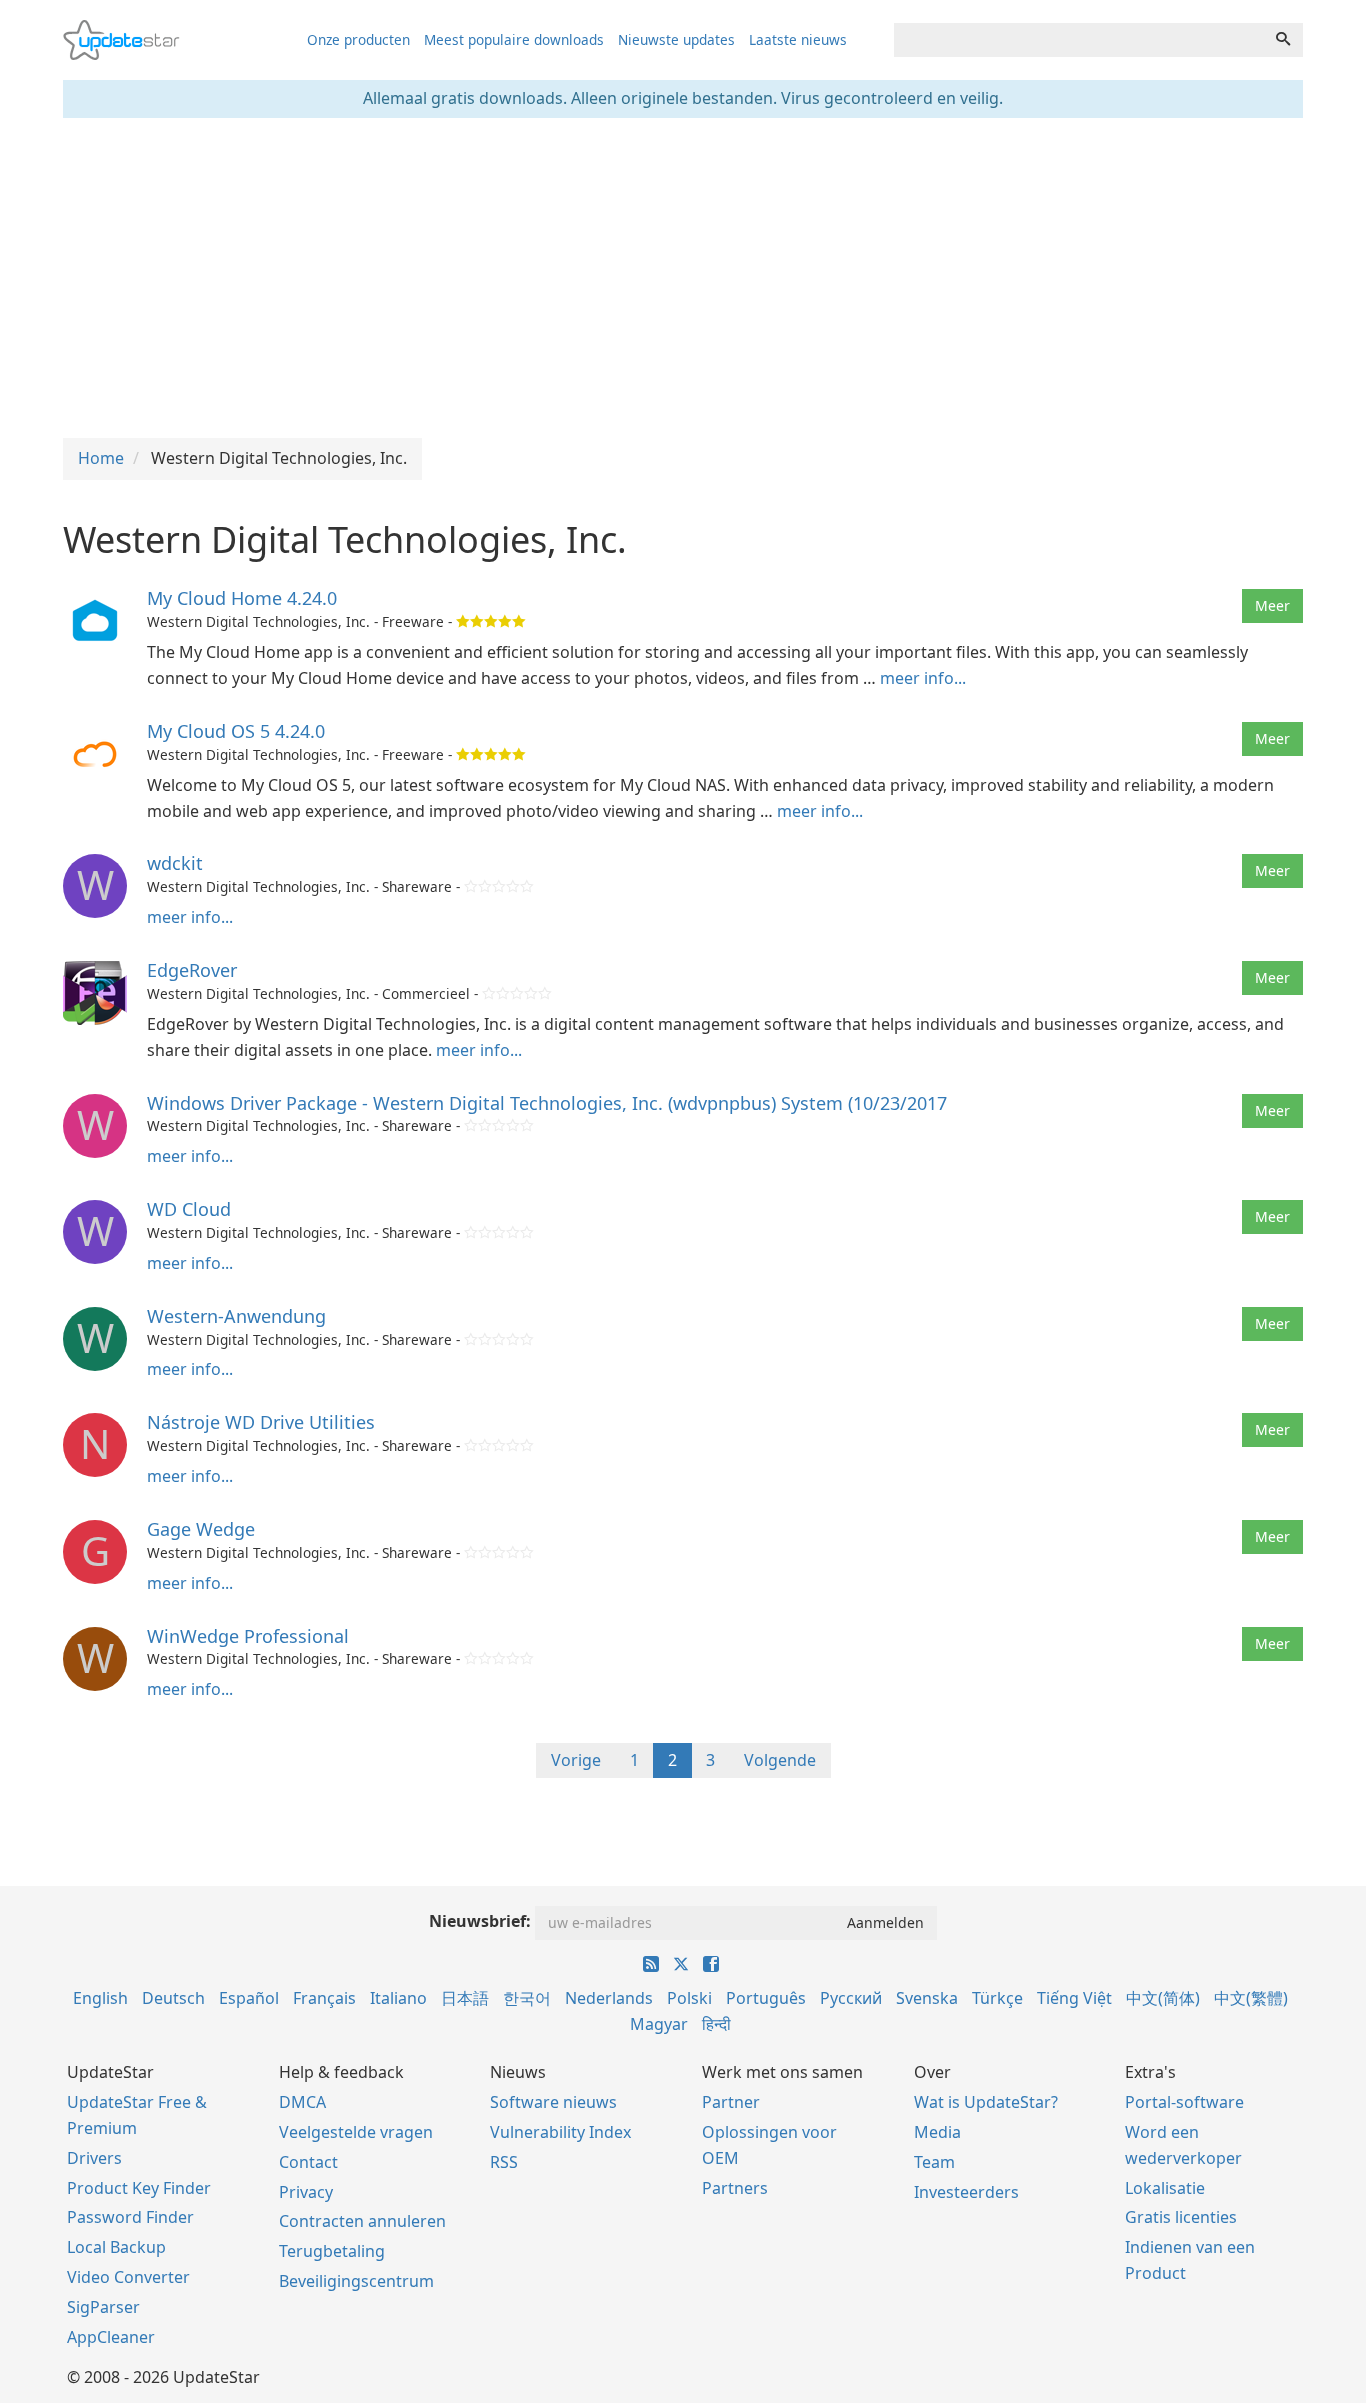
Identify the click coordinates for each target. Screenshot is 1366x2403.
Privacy (306, 2192)
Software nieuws (553, 2102)
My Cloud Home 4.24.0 (242, 598)
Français (324, 1998)
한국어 (527, 1998)
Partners (735, 2188)
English (100, 1998)
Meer (1272, 605)
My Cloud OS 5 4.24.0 (236, 731)
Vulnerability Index (560, 2132)
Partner (731, 2102)
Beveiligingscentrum (356, 2281)
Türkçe (997, 1998)
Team (934, 2162)
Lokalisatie (1165, 2188)
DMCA (302, 2102)
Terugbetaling (332, 2251)
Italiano (398, 1998)
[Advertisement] (683, 278)
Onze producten (358, 39)
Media (937, 2132)
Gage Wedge (201, 1529)
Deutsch (173, 1998)
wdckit (175, 863)
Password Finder (130, 2217)
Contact (308, 2162)
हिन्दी (716, 2024)
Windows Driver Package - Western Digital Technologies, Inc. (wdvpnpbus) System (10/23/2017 (547, 1103)
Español (249, 1998)
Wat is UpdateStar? (986, 2102)
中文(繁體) (1251, 1998)
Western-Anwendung (236, 1316)
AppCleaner (111, 2337)
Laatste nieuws (798, 39)
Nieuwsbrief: (480, 1921)
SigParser (103, 2307)
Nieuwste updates (676, 39)
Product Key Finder (139, 2188)
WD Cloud (189, 1209)
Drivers (94, 2158)
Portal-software (1184, 2102)
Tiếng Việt (1074, 1998)
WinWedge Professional (248, 1636)
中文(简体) (1163, 1998)
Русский (851, 1998)
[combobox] (1079, 40)
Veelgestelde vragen (356, 2132)
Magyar (659, 2024)
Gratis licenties (1181, 2217)
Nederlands (609, 1998)
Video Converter (128, 2277)
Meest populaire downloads (514, 39)
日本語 (465, 1998)
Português (766, 1998)
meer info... (923, 678)
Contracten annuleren (362, 2221)
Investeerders (966, 2192)
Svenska (927, 1998)
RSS (504, 2162)
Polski (689, 1998)
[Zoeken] (1283, 40)
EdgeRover (192, 970)
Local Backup (116, 2247)
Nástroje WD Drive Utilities (261, 1422)
